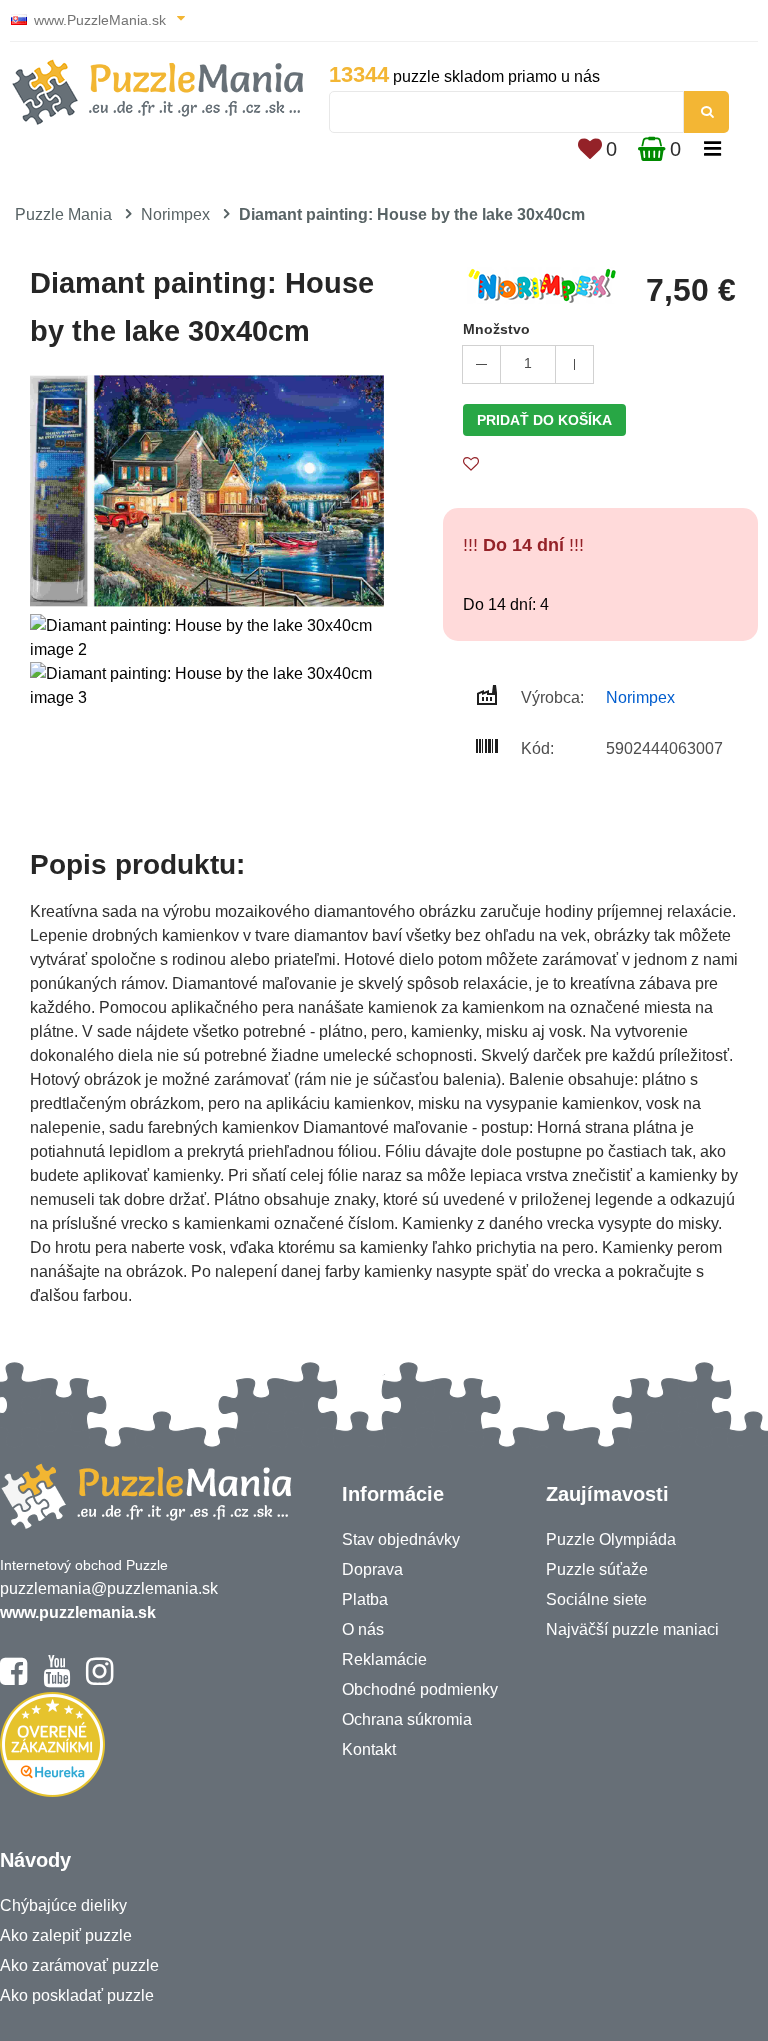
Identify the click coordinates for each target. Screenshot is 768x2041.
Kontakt (369, 1749)
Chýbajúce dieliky (63, 1905)
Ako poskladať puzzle (77, 1995)
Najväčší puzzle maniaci (632, 1629)
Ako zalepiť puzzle (66, 1935)
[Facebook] (13, 1680)
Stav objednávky (401, 1539)
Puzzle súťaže (597, 1569)
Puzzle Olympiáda (611, 1539)
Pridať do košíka (544, 420)
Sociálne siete (596, 1599)
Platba (365, 1599)
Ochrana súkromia (407, 1719)
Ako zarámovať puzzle (79, 1965)
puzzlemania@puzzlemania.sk (109, 1588)
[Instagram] (99, 1680)
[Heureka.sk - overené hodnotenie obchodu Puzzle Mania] (52, 1791)
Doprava (372, 1569)
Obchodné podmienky (420, 1689)
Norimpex (175, 214)
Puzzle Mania (63, 214)
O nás (363, 1629)
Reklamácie (384, 1659)
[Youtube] (56, 1680)
